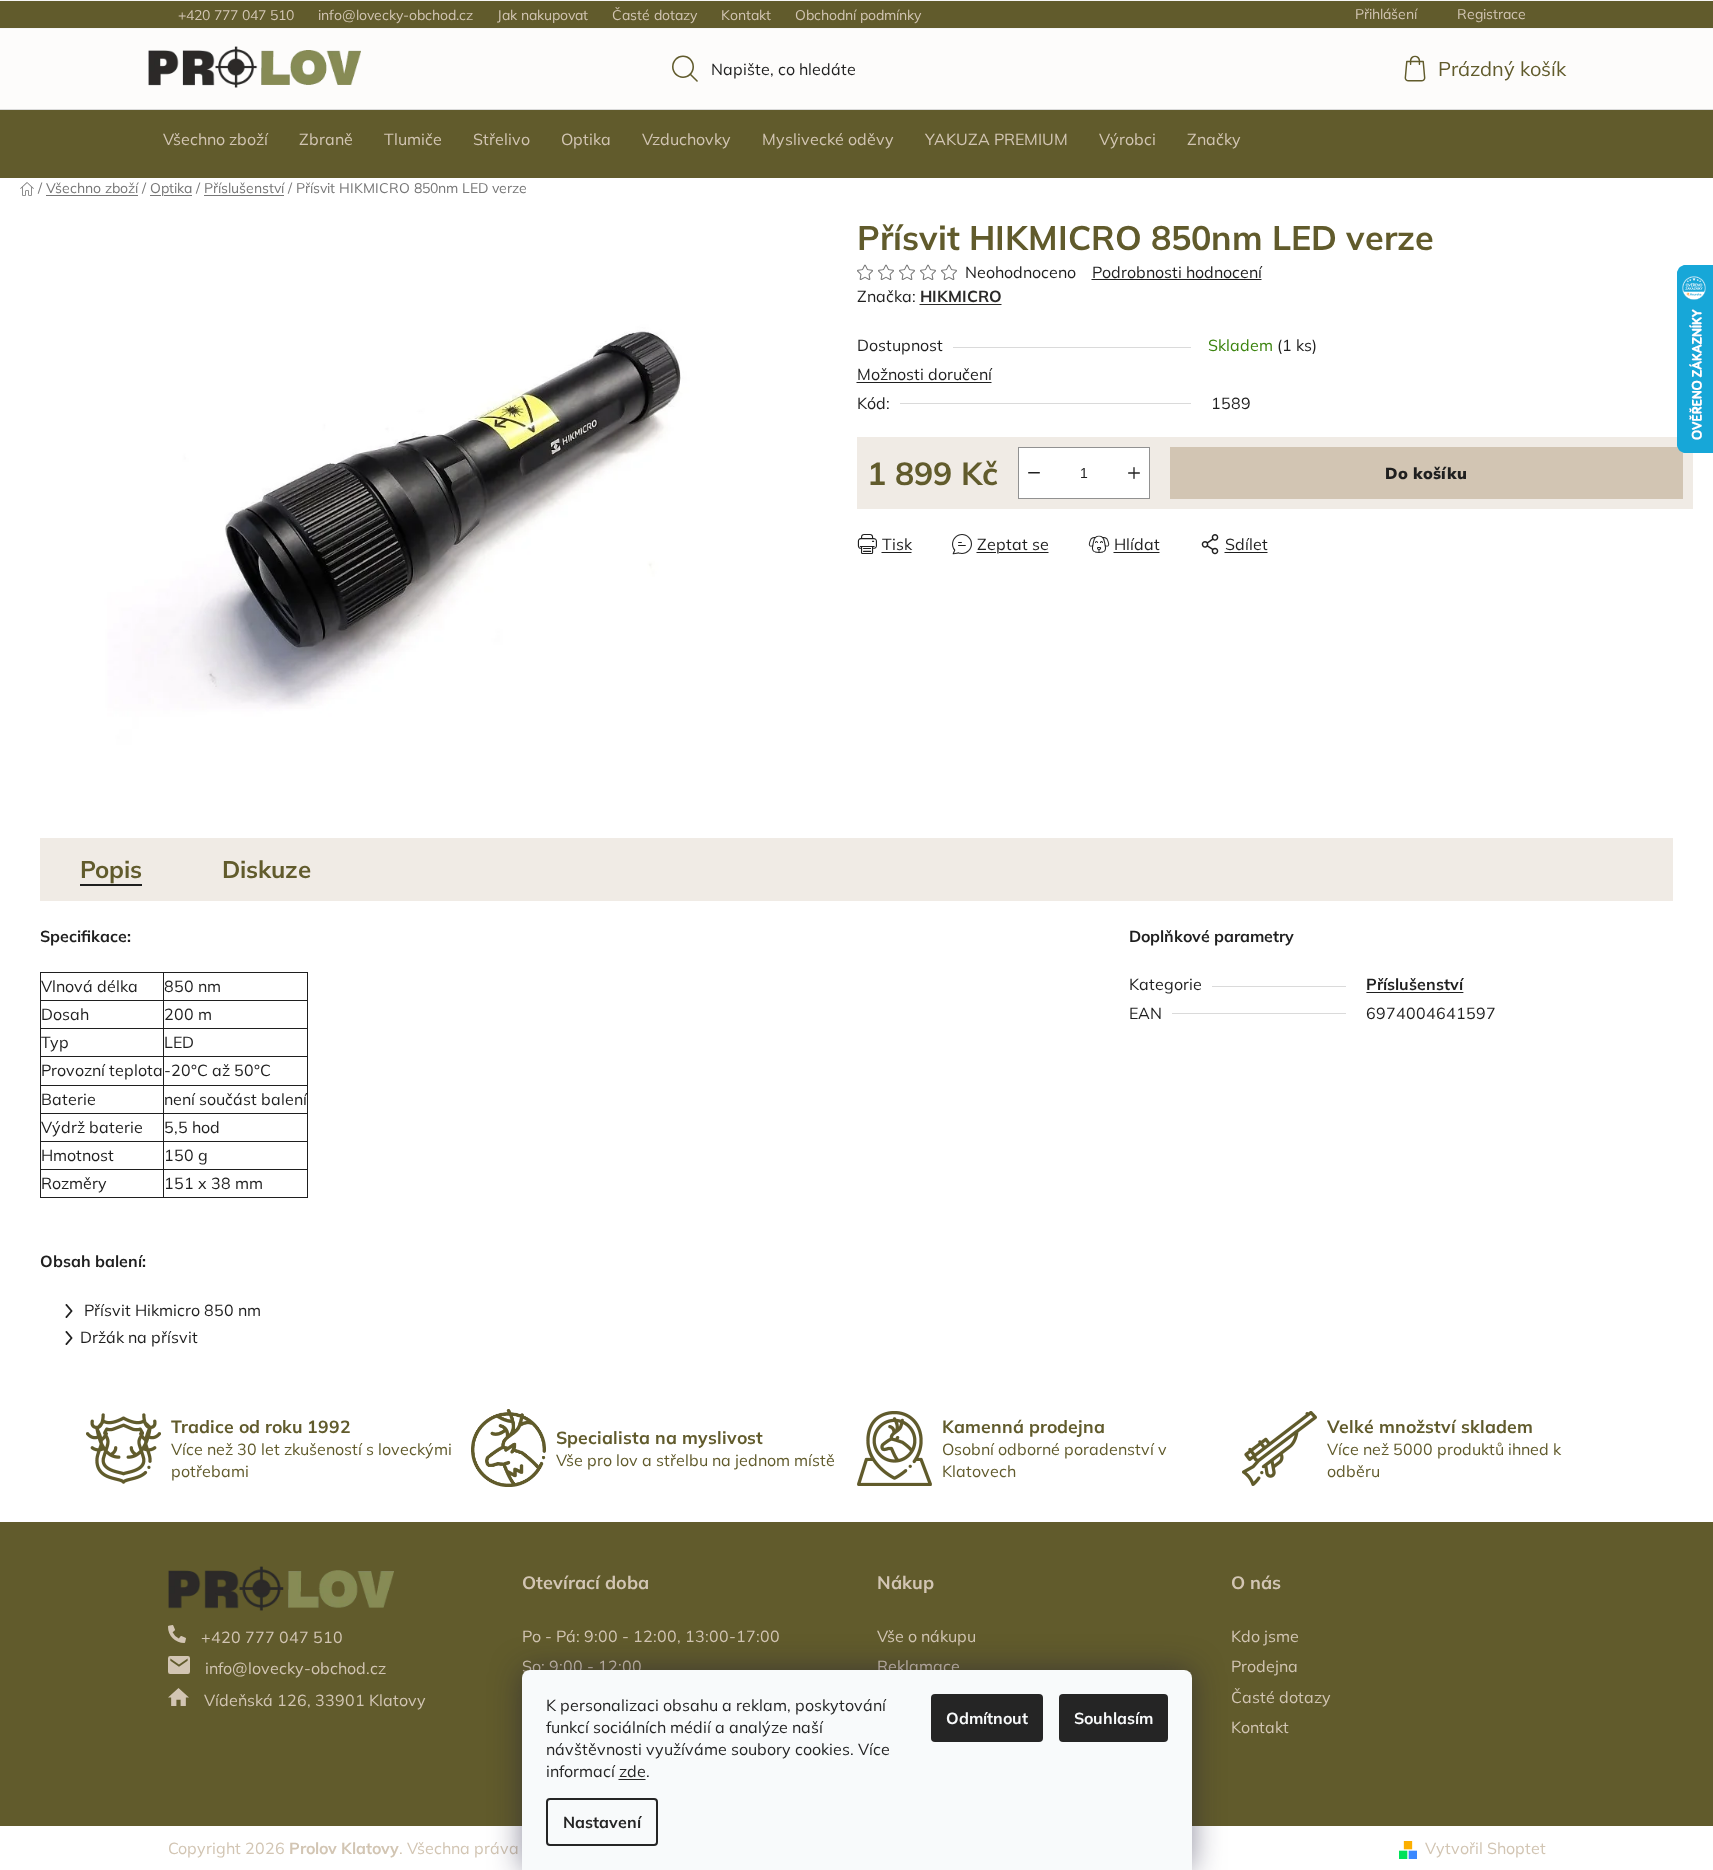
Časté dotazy (654, 15)
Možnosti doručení (924, 374)
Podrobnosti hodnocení (1177, 272)
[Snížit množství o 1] (1034, 473)
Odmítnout (987, 1718)
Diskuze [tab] (266, 869)
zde (632, 1771)
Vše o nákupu (926, 1636)
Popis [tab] (111, 869)
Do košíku (1426, 473)
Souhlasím (1113, 1718)
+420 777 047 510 (236, 15)
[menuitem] (215, 139)
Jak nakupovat (542, 15)
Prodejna (1264, 1666)
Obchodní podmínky (858, 15)
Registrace (1491, 14)
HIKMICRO (961, 296)
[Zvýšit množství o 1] (1134, 473)
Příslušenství (1414, 984)
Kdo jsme (1265, 1636)
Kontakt (746, 15)
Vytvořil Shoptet (1485, 1848)
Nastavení (602, 1822)
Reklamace (918, 1666)
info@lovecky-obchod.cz (395, 15)
